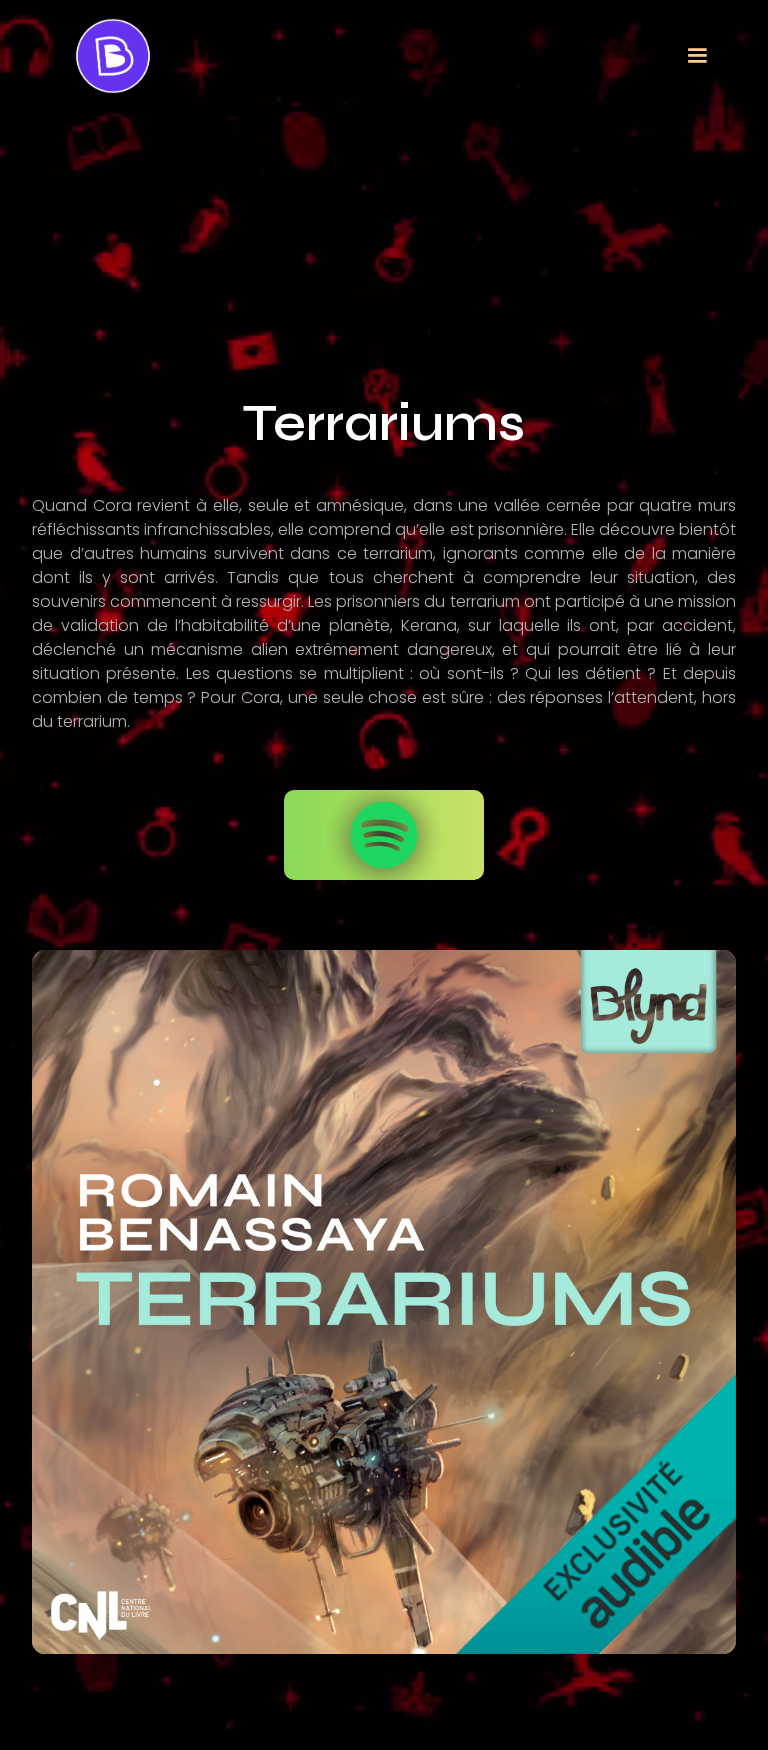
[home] (113, 56)
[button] (697, 56)
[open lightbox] (384, 1302)
